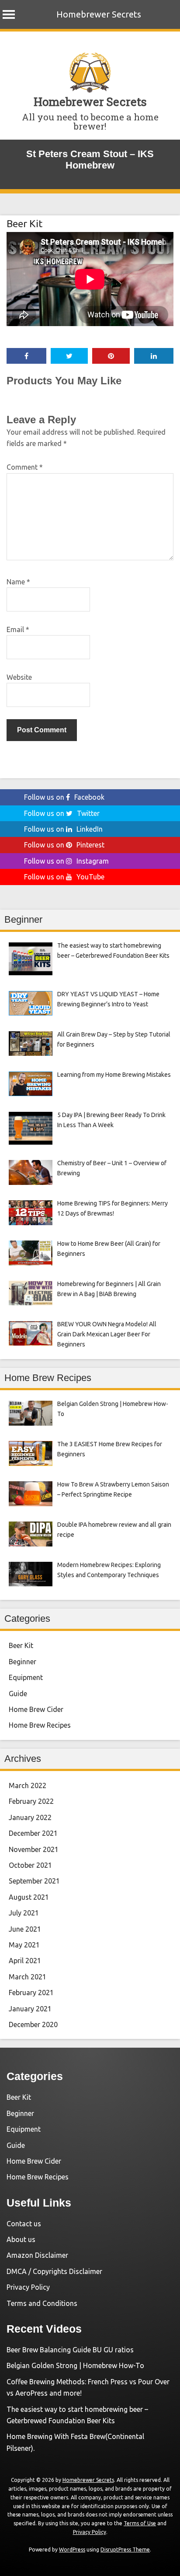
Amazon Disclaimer (37, 2255)
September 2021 (34, 1881)
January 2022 (30, 1817)
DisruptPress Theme (125, 2550)
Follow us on (64, 797)
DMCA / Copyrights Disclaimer (54, 2271)
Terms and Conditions (42, 2303)
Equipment (26, 1677)
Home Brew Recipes (40, 1725)
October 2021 (30, 1865)
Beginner (22, 1662)
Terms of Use (140, 2523)
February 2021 (31, 1993)
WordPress (72, 2550)
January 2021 (30, 2009)
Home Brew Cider (36, 1709)
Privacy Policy (28, 2287)
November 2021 (34, 1849)
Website (19, 677)
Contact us (24, 2224)
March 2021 (28, 1977)
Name (18, 582)
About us (21, 2239)
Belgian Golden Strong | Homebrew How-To (75, 2365)
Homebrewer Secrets (99, 14)
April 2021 (25, 1961)
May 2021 (24, 1945)
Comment (25, 467)
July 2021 (24, 1913)
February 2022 (31, 1801)
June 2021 (25, 1929)
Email (18, 629)
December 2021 (33, 1833)
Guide (18, 1694)
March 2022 (28, 1785)
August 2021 (29, 1897)
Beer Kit (24, 223)
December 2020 (33, 2024)
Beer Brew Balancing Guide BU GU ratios (70, 2350)
